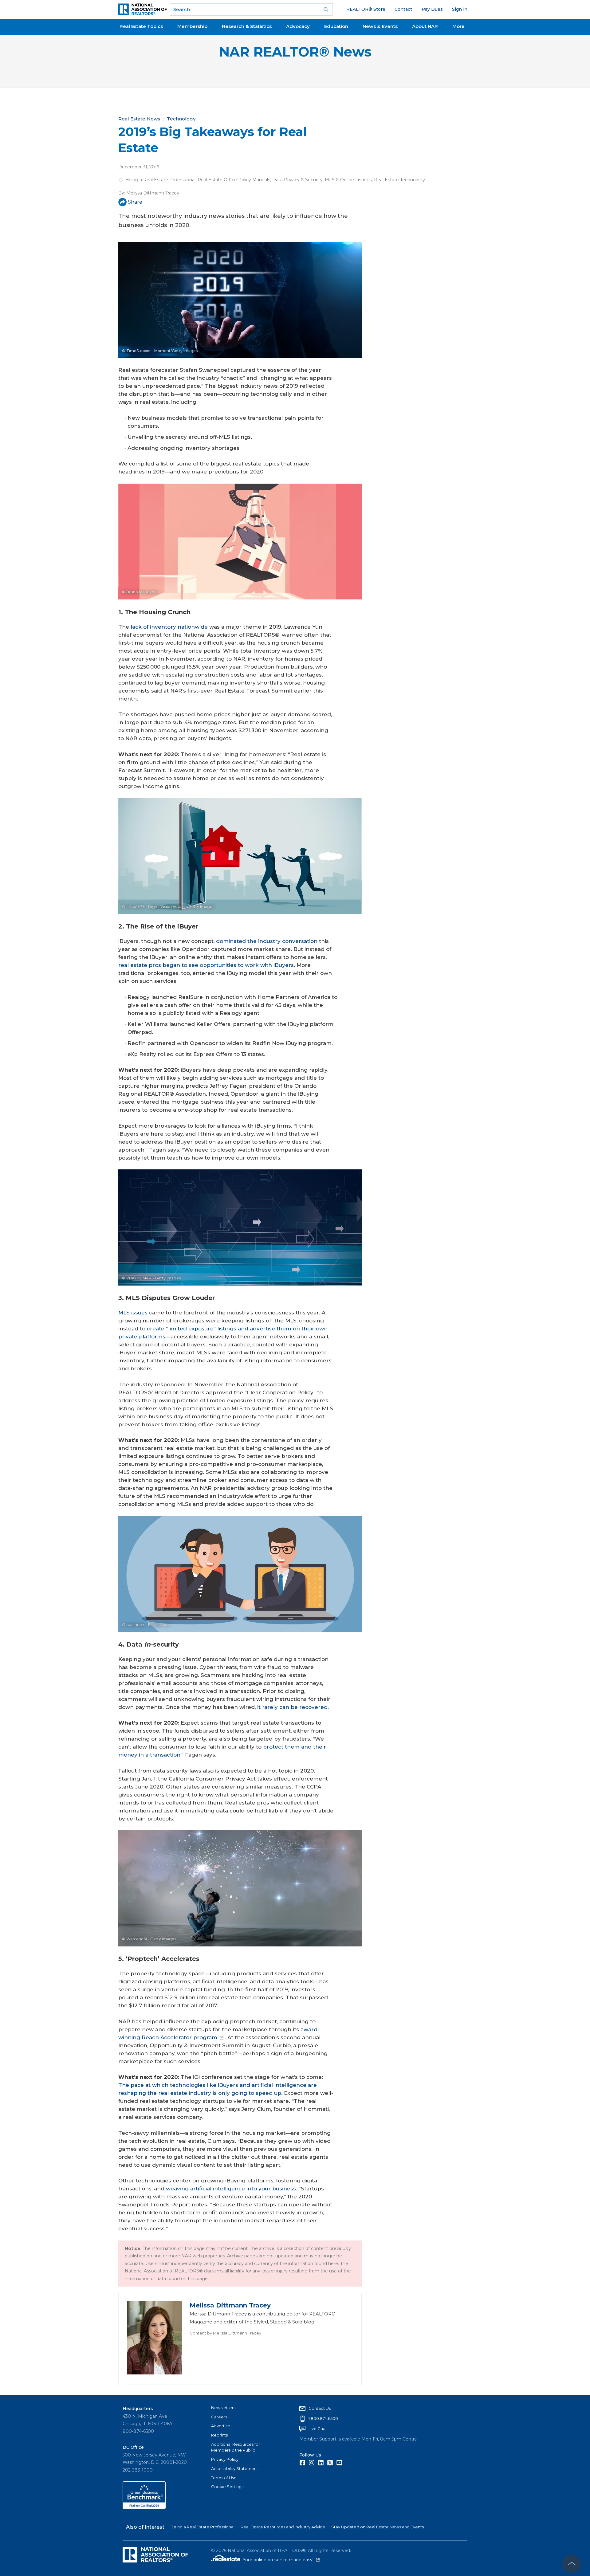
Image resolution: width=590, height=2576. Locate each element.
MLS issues (133, 1313)
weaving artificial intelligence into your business (231, 2189)
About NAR (425, 26)
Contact (403, 9)
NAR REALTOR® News (295, 52)
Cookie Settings (227, 2487)
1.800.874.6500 (323, 2418)
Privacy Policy (225, 2459)
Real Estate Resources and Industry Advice (283, 2527)
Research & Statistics (247, 26)
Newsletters (223, 2408)
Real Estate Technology (399, 180)
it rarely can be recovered (292, 1707)
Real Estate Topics (141, 26)
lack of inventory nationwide (169, 627)
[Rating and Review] (144, 2507)
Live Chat (318, 2429)
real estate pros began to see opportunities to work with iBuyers (206, 965)
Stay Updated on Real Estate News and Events (378, 2527)
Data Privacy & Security (297, 180)
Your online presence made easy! (281, 2560)
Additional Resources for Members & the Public (236, 2447)
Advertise (221, 2426)
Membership (192, 26)
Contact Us (320, 2408)
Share (135, 202)
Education (336, 26)
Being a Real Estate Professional (160, 180)
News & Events (380, 26)
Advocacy (298, 26)
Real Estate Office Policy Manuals (234, 180)
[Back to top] (572, 2564)
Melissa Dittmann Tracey (153, 193)
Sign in (460, 9)
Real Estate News (139, 119)
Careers (219, 2417)
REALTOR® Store (366, 9)
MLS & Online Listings (348, 180)
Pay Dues (432, 9)
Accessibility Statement (235, 2468)
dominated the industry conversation (267, 941)
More (458, 26)
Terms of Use (224, 2478)
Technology (181, 119)
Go (326, 10)
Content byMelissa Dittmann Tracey (225, 2333)
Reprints (219, 2435)
